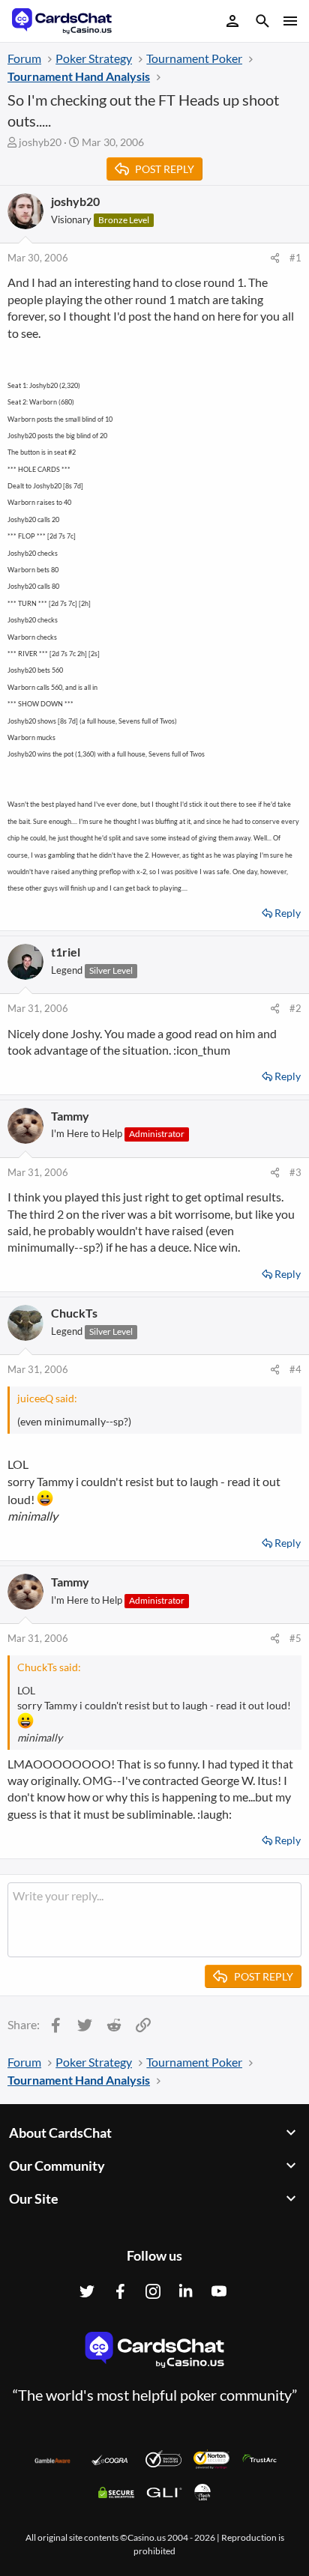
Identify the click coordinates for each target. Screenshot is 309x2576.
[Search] (262, 23)
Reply (288, 913)
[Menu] (289, 21)
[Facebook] (120, 2291)
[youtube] (219, 2291)
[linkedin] (186, 2291)
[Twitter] (87, 2291)
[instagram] (153, 2291)
